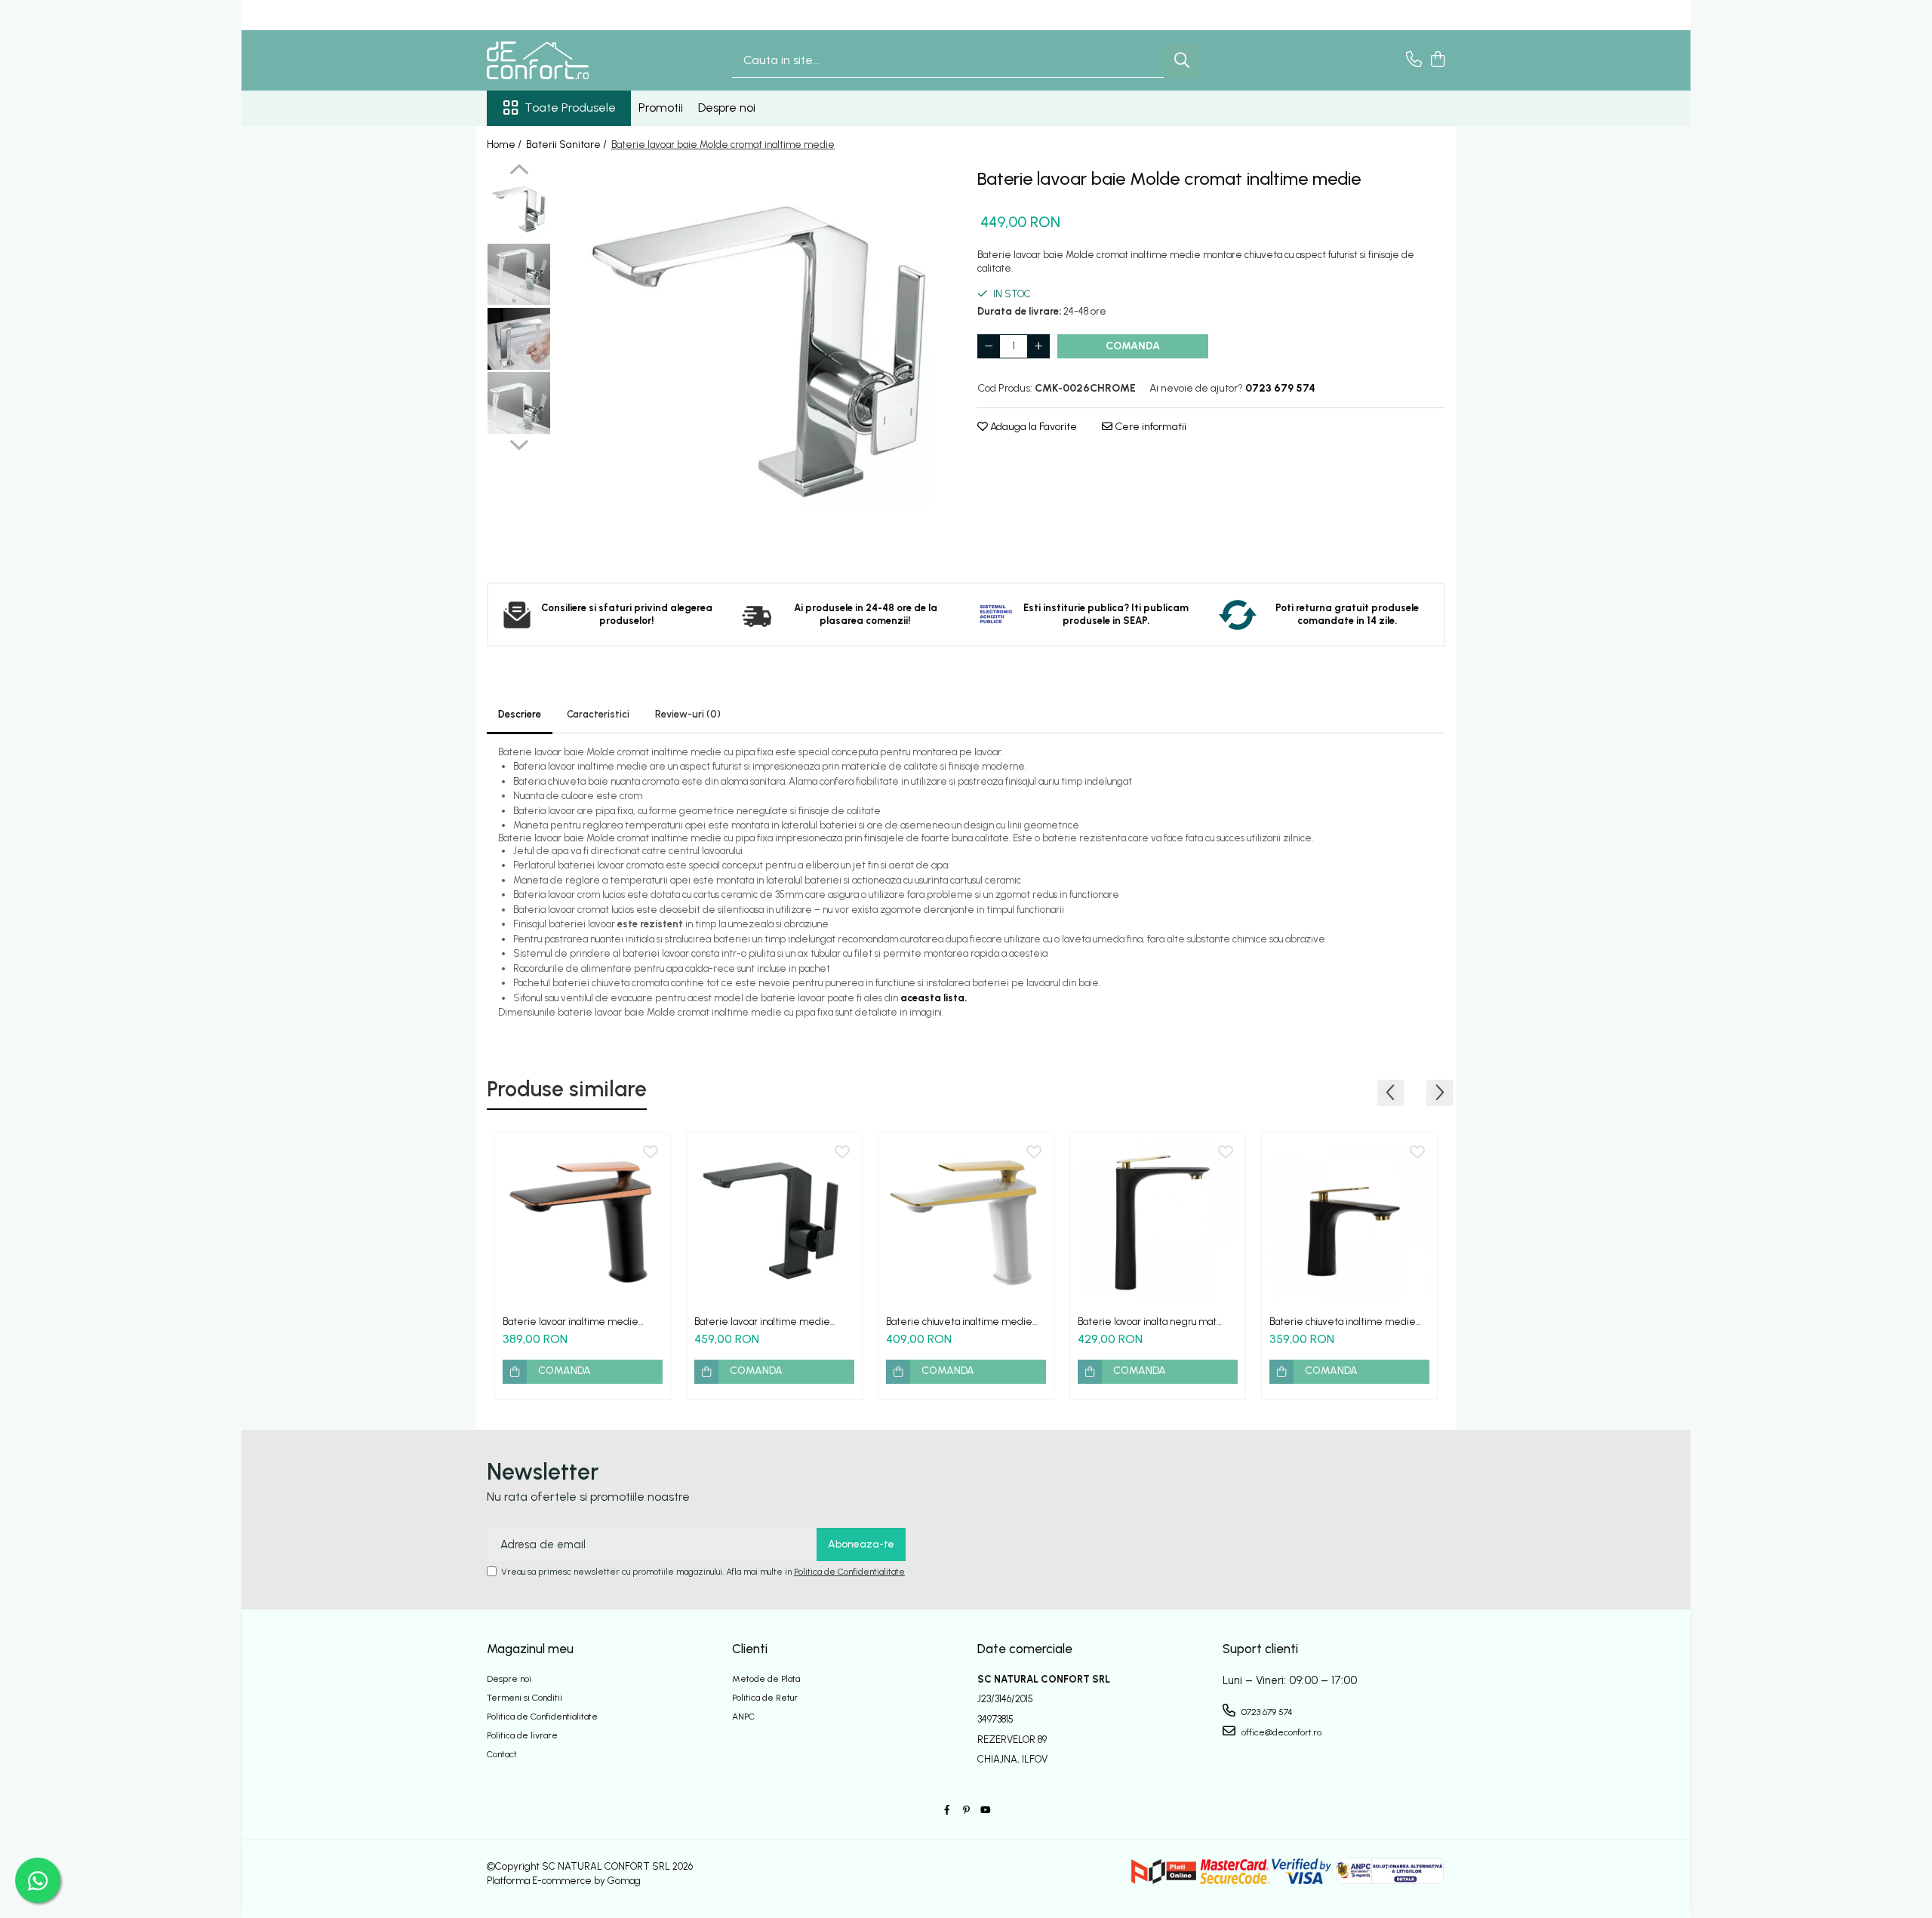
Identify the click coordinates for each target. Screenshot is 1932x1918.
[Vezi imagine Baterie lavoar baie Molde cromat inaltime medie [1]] (519, 275)
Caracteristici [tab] (598, 714)
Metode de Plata (766, 1679)
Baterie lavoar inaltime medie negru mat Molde (762, 1322)
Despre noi (727, 108)
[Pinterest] (966, 1810)
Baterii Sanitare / (568, 144)
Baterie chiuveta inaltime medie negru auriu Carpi (1343, 1322)
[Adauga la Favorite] (651, 1153)
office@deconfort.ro (1280, 1732)
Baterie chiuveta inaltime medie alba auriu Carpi (959, 1322)
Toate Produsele (570, 108)
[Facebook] (947, 1810)
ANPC (743, 1717)
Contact (502, 1754)
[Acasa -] (562, 60)
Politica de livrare (522, 1735)
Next (519, 443)
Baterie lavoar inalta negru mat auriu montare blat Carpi (1147, 1322)
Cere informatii (1149, 427)
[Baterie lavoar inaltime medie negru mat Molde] (774, 1221)
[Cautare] (1182, 61)
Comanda (1133, 346)
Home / (505, 144)
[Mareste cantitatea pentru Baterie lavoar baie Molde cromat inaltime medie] (1038, 346)
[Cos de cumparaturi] (1437, 60)
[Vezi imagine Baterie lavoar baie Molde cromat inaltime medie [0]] (519, 211)
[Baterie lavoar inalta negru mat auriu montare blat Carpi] (1158, 1221)
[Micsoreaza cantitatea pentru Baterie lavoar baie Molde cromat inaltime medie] (989, 346)
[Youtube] (985, 1810)
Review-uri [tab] (688, 714)
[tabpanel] (757, 363)
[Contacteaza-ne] (1414, 60)
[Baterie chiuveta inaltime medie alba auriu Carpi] (966, 1221)
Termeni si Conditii (525, 1698)
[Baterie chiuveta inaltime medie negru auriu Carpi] (1349, 1221)
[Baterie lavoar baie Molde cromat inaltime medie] (757, 363)
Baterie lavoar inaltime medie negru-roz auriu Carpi (571, 1322)
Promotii (661, 108)
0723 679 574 (1266, 1712)
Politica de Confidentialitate (849, 1572)
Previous (519, 171)
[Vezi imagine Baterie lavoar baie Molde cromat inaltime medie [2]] (519, 339)
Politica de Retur (765, 1698)
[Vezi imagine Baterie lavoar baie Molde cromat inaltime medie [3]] (519, 403)
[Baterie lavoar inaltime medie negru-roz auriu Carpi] (583, 1221)
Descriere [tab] (520, 714)
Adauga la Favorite (1032, 427)
